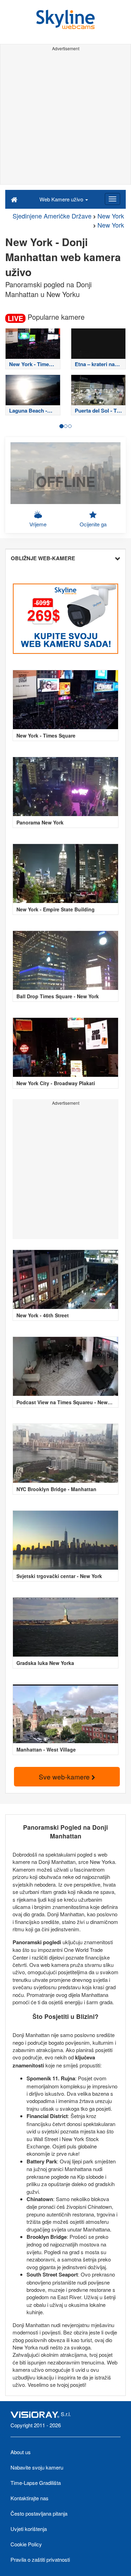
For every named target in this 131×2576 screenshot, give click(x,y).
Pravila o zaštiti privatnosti (40, 2559)
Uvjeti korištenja (29, 2529)
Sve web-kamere (65, 1776)
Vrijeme (38, 524)
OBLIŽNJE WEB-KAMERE (43, 558)
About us (21, 2452)
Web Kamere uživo (62, 199)
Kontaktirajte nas (30, 2498)
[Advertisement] (65, 119)
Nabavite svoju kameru (37, 2467)
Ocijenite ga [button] (93, 524)
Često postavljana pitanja (39, 2513)
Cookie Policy (26, 2544)
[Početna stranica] (14, 199)
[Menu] (112, 199)
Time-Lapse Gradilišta (36, 2483)
